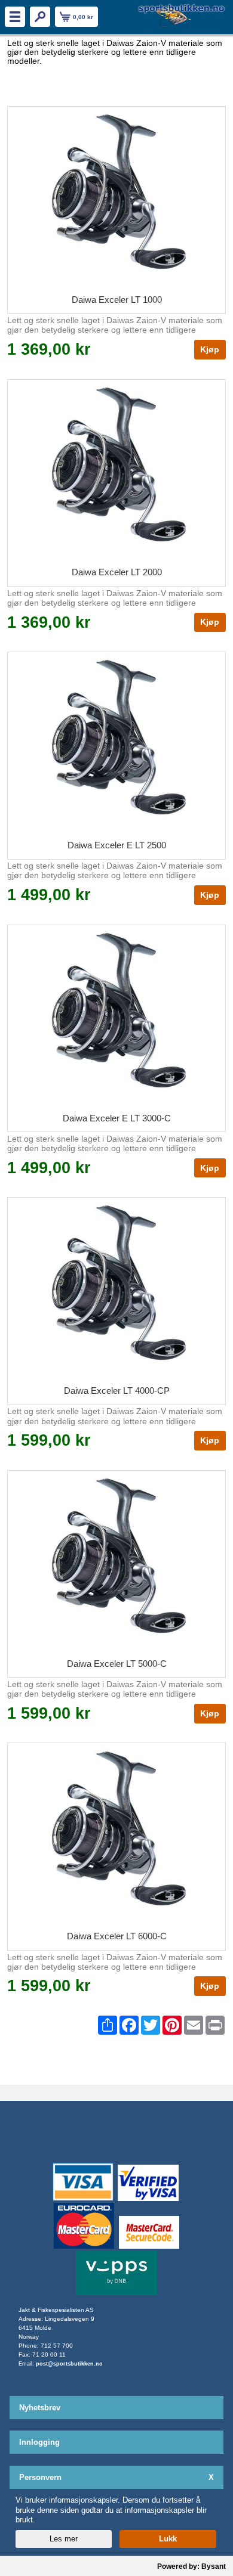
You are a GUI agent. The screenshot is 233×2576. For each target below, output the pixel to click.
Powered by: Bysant (191, 2566)
